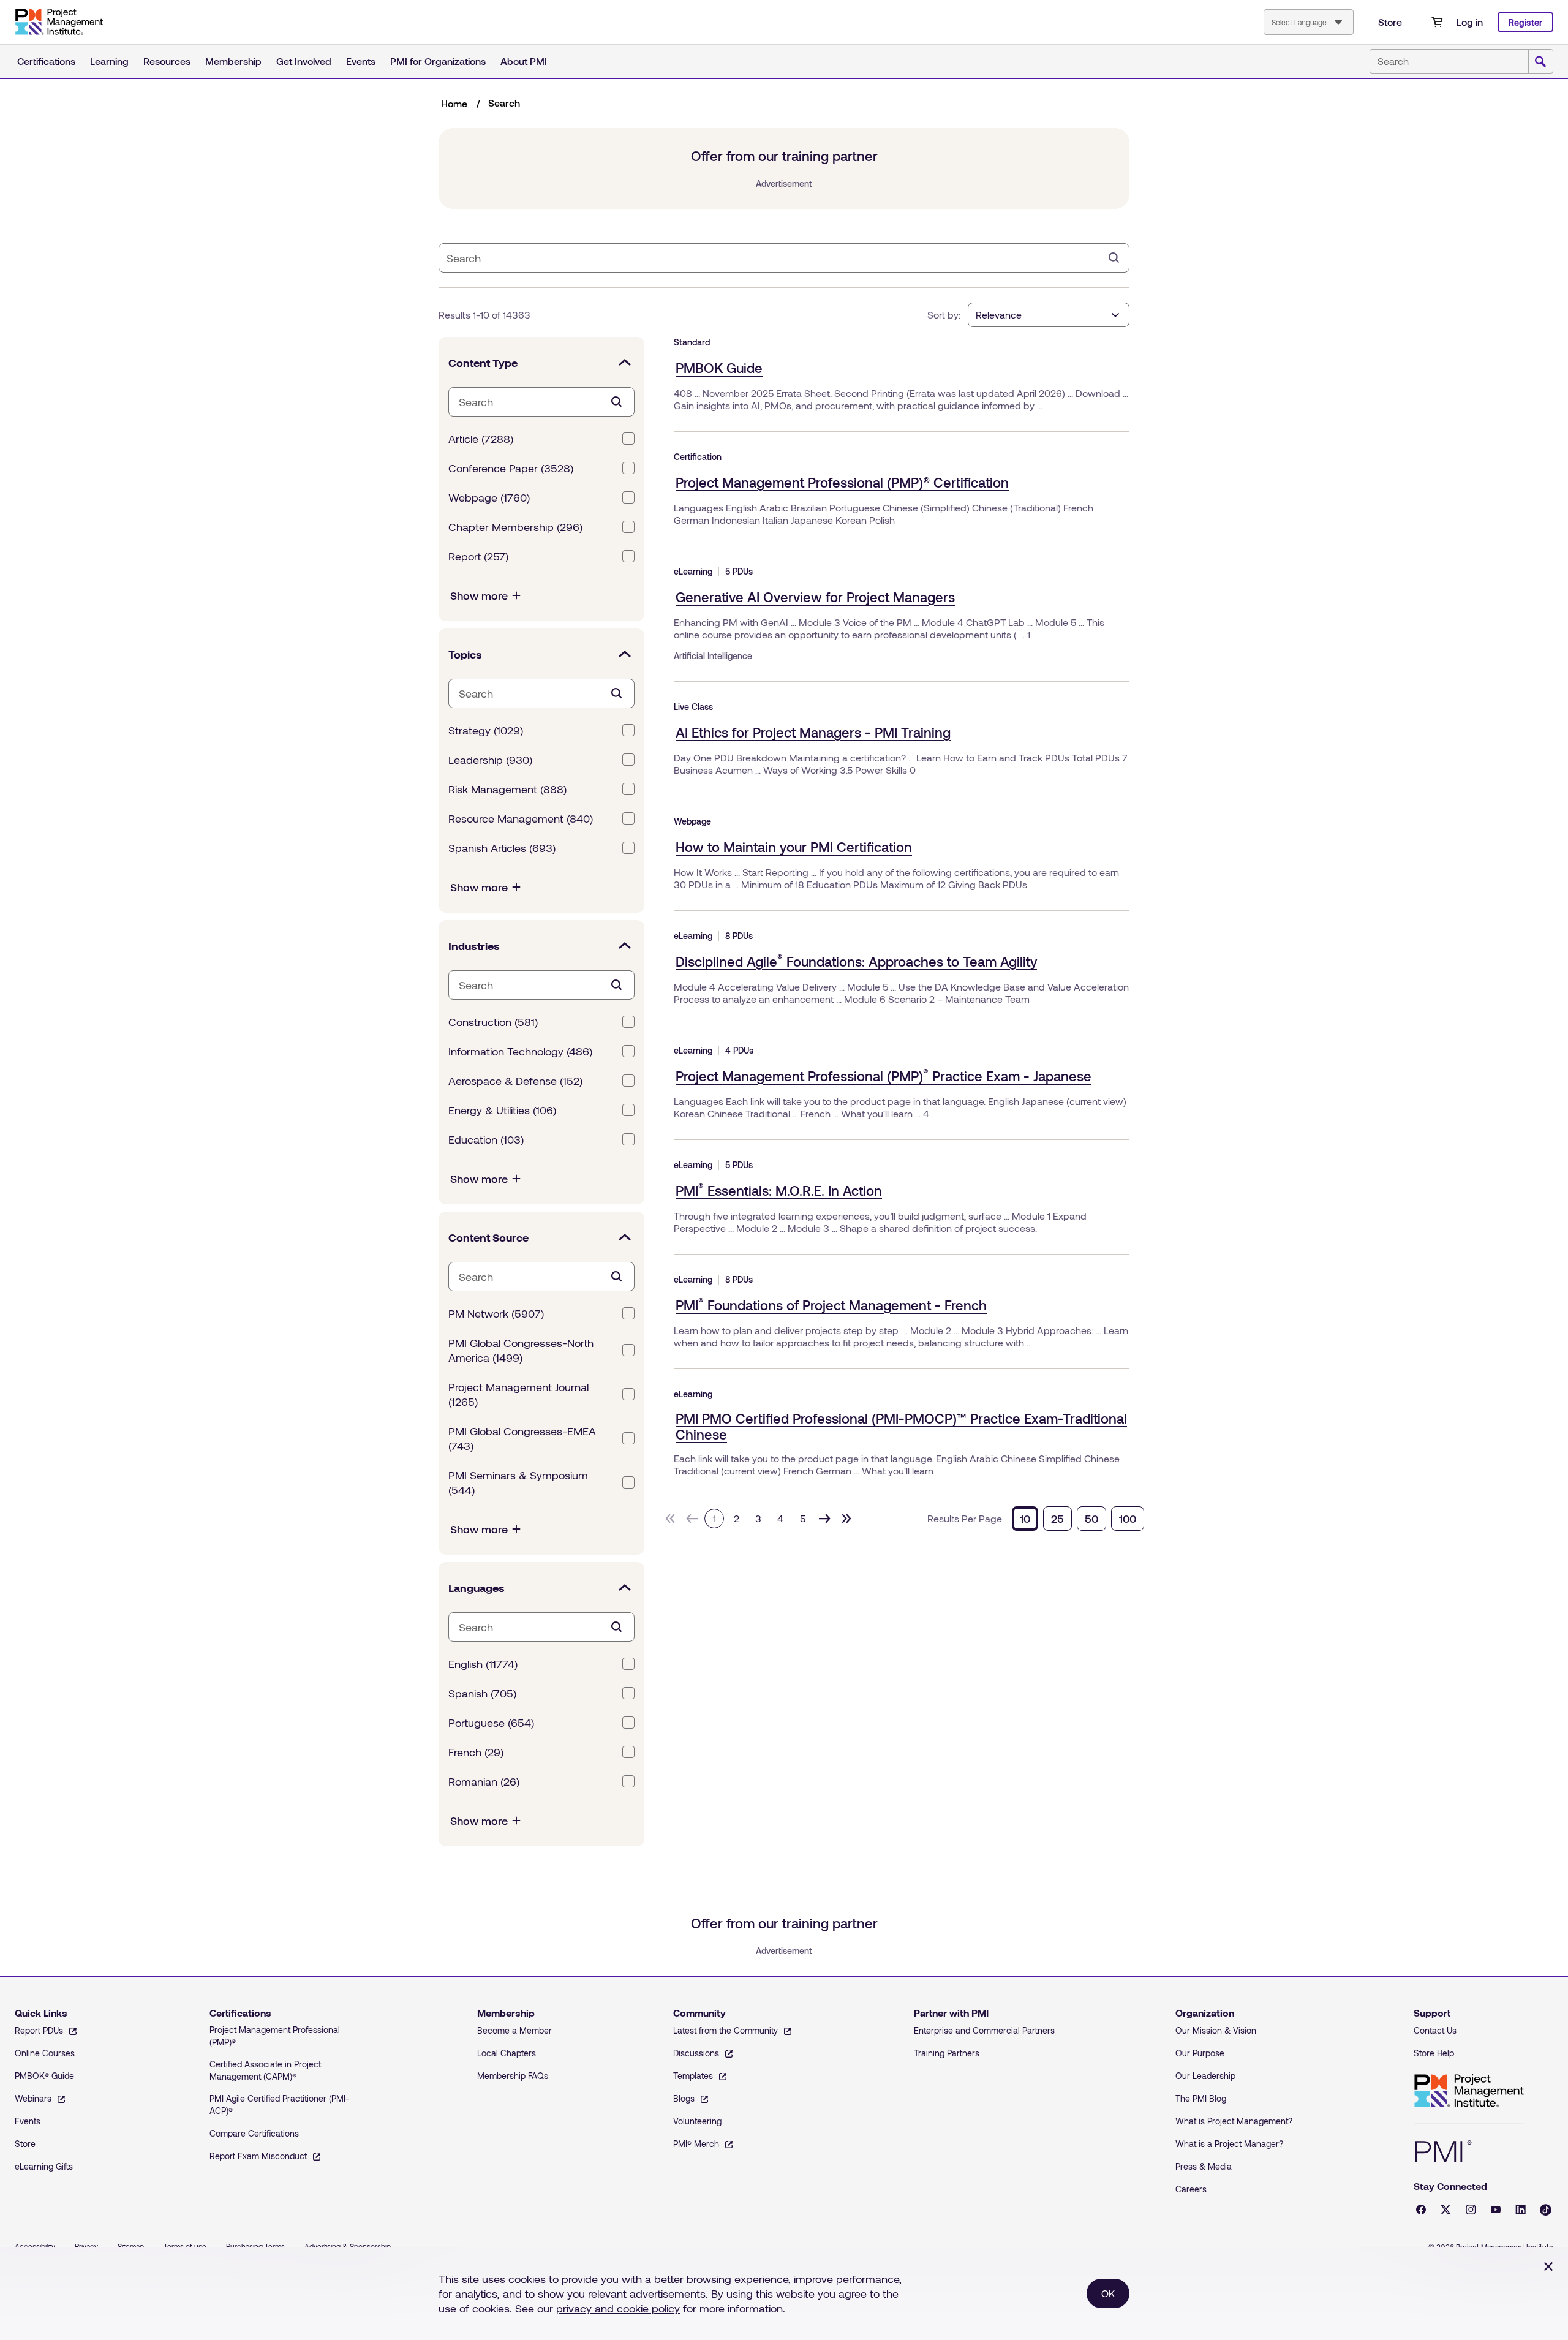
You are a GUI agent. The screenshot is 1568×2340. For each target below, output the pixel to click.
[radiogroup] (1078, 1519)
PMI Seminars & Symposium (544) (518, 1482)
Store (1390, 22)
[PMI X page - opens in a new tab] (1446, 2210)
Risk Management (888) (507, 789)
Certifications (46, 61)
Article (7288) (481, 439)
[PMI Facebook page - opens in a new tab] (1421, 2210)
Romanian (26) (484, 1781)
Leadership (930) (490, 760)
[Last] (846, 1519)
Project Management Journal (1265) (518, 1394)
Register (1525, 22)
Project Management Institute (1469, 2091)
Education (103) (486, 1139)
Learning (109, 61)
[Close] (1548, 2266)
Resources (167, 61)
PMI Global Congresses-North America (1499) (521, 1350)
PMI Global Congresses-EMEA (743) (522, 1438)
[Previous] (692, 1519)
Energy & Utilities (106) (502, 1110)
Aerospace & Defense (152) (515, 1081)
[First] (670, 1519)
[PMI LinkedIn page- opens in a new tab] (1521, 2210)
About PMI (524, 61)
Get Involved (304, 61)
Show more (479, 595)
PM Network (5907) (496, 1313)
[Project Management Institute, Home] (59, 22)
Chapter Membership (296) (515, 527)
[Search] (1114, 258)
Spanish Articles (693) (502, 848)
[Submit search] (1540, 62)
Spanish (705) (482, 1693)
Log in (1470, 22)
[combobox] (1309, 22)
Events (361, 61)
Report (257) (478, 556)
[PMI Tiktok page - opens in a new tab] (1546, 2210)
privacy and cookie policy (618, 2308)
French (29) (476, 1752)
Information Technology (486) (520, 1051)
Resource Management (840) (521, 818)
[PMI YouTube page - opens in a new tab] (1496, 2210)
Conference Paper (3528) (511, 468)
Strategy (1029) (486, 730)
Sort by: (944, 315)
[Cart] (1437, 22)
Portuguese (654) (491, 1723)
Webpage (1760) (489, 497)
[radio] (1025, 1519)
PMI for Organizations (438, 61)
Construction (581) (493, 1022)
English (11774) (483, 1664)
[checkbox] (628, 439)
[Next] (824, 1519)
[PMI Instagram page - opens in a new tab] (1471, 2210)
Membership (233, 61)
